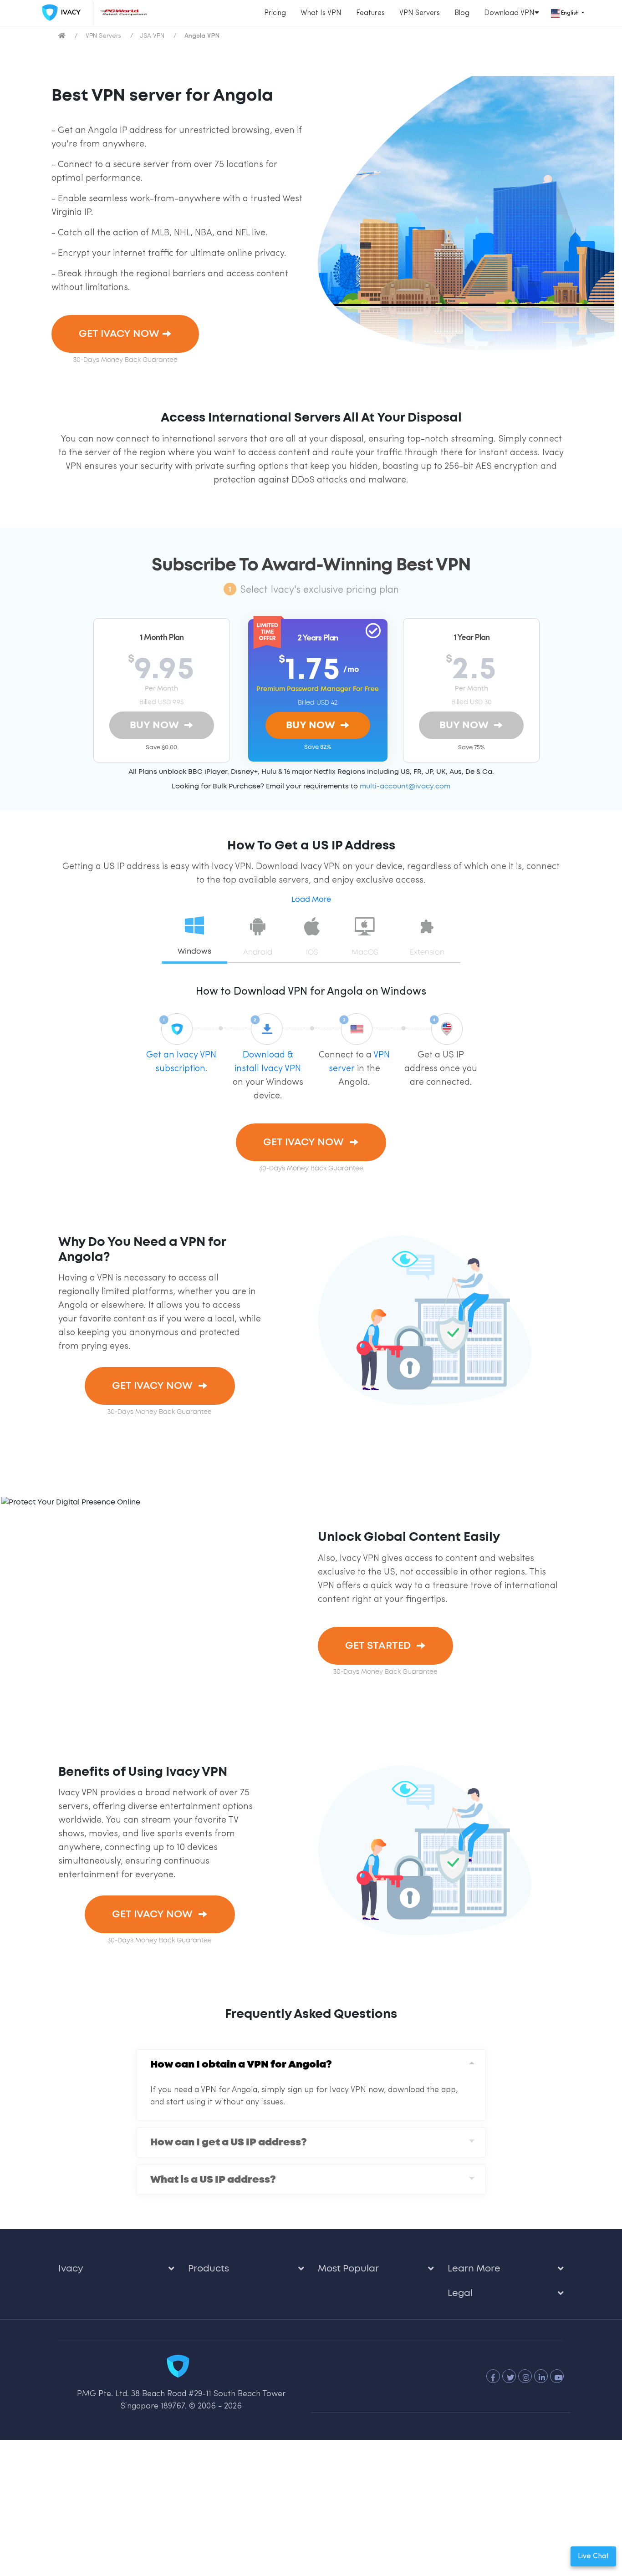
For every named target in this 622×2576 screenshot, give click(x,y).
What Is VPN (321, 13)
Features (370, 13)
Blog (462, 13)
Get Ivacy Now (110, 331)
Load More (311, 895)
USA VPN (152, 36)
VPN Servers (420, 13)
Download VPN (509, 13)
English (570, 13)
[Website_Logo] (59, 13)
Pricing (275, 13)
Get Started (370, 1632)
